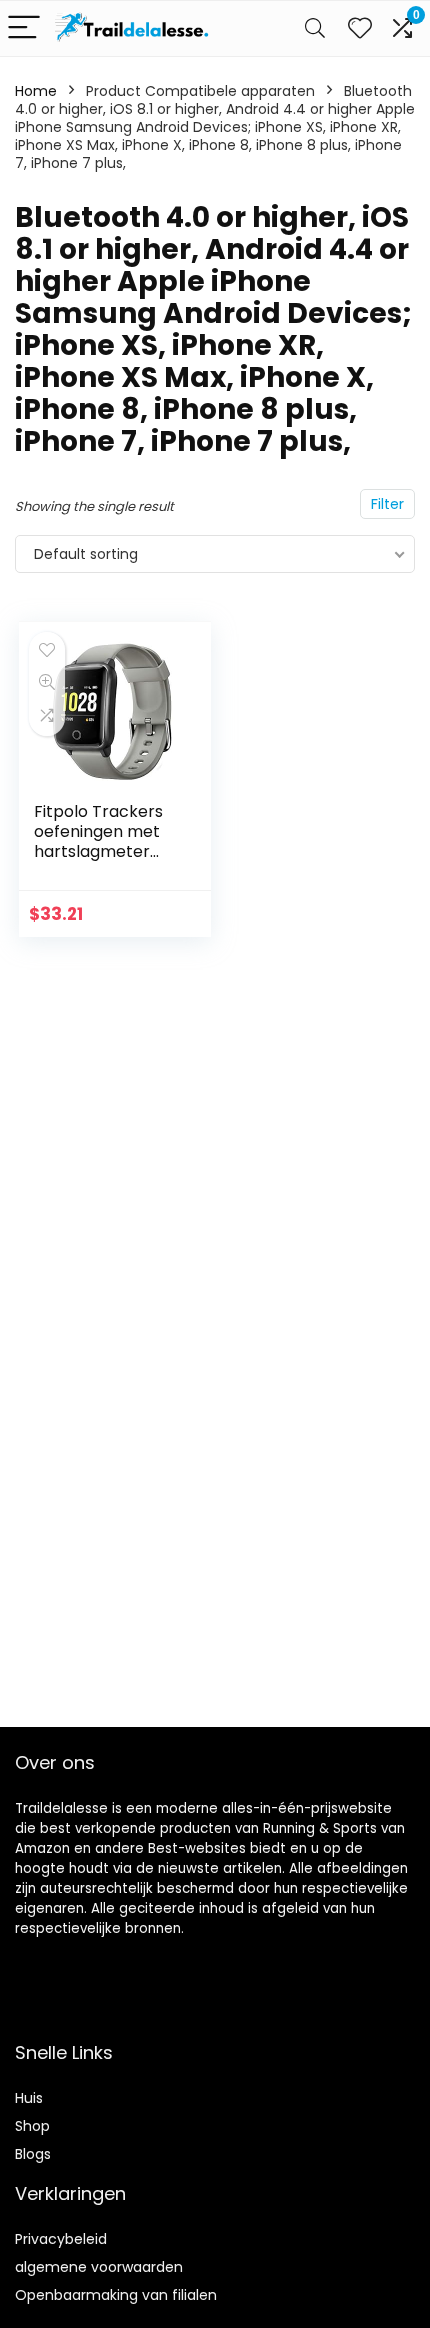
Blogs (33, 2154)
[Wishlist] (360, 28)
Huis (29, 2098)
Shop (32, 2126)
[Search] (315, 28)
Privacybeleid (61, 2239)
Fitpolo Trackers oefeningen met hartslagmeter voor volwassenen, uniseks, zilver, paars (106, 861)
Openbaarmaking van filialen (116, 2295)
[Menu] (24, 28)
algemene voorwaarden (99, 2267)
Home (36, 91)
